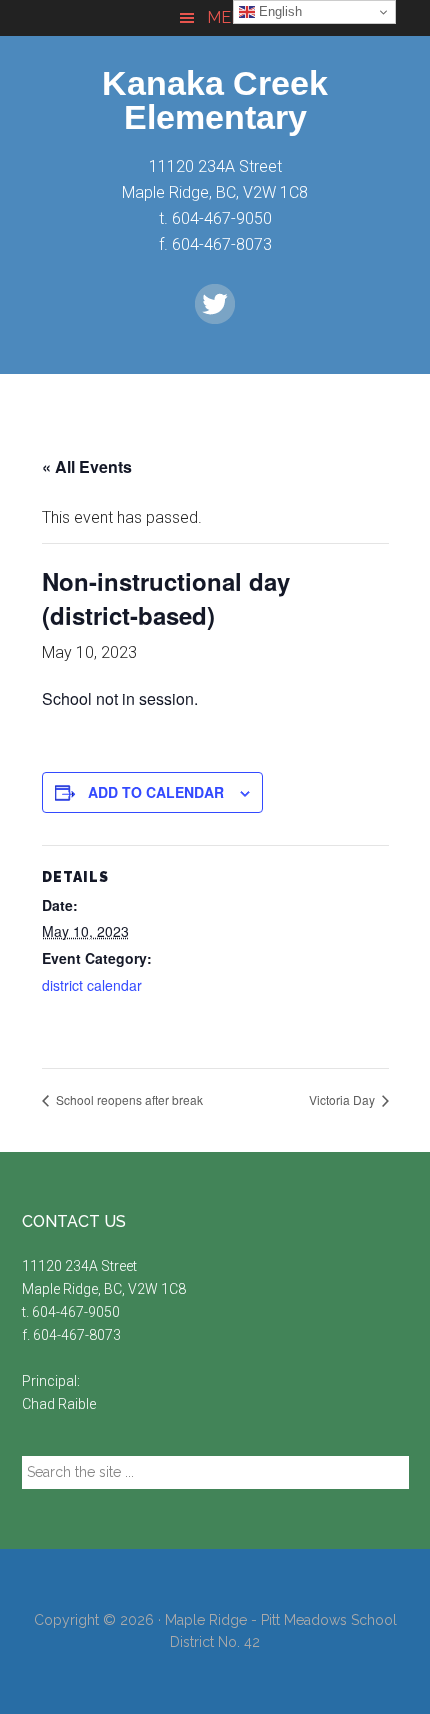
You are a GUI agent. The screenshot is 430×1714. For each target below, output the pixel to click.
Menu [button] (230, 17)
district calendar (92, 985)
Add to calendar (156, 792)
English (278, 11)
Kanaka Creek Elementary (215, 100)
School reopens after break (128, 1099)
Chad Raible (59, 1404)
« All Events (87, 466)
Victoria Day (343, 1099)
